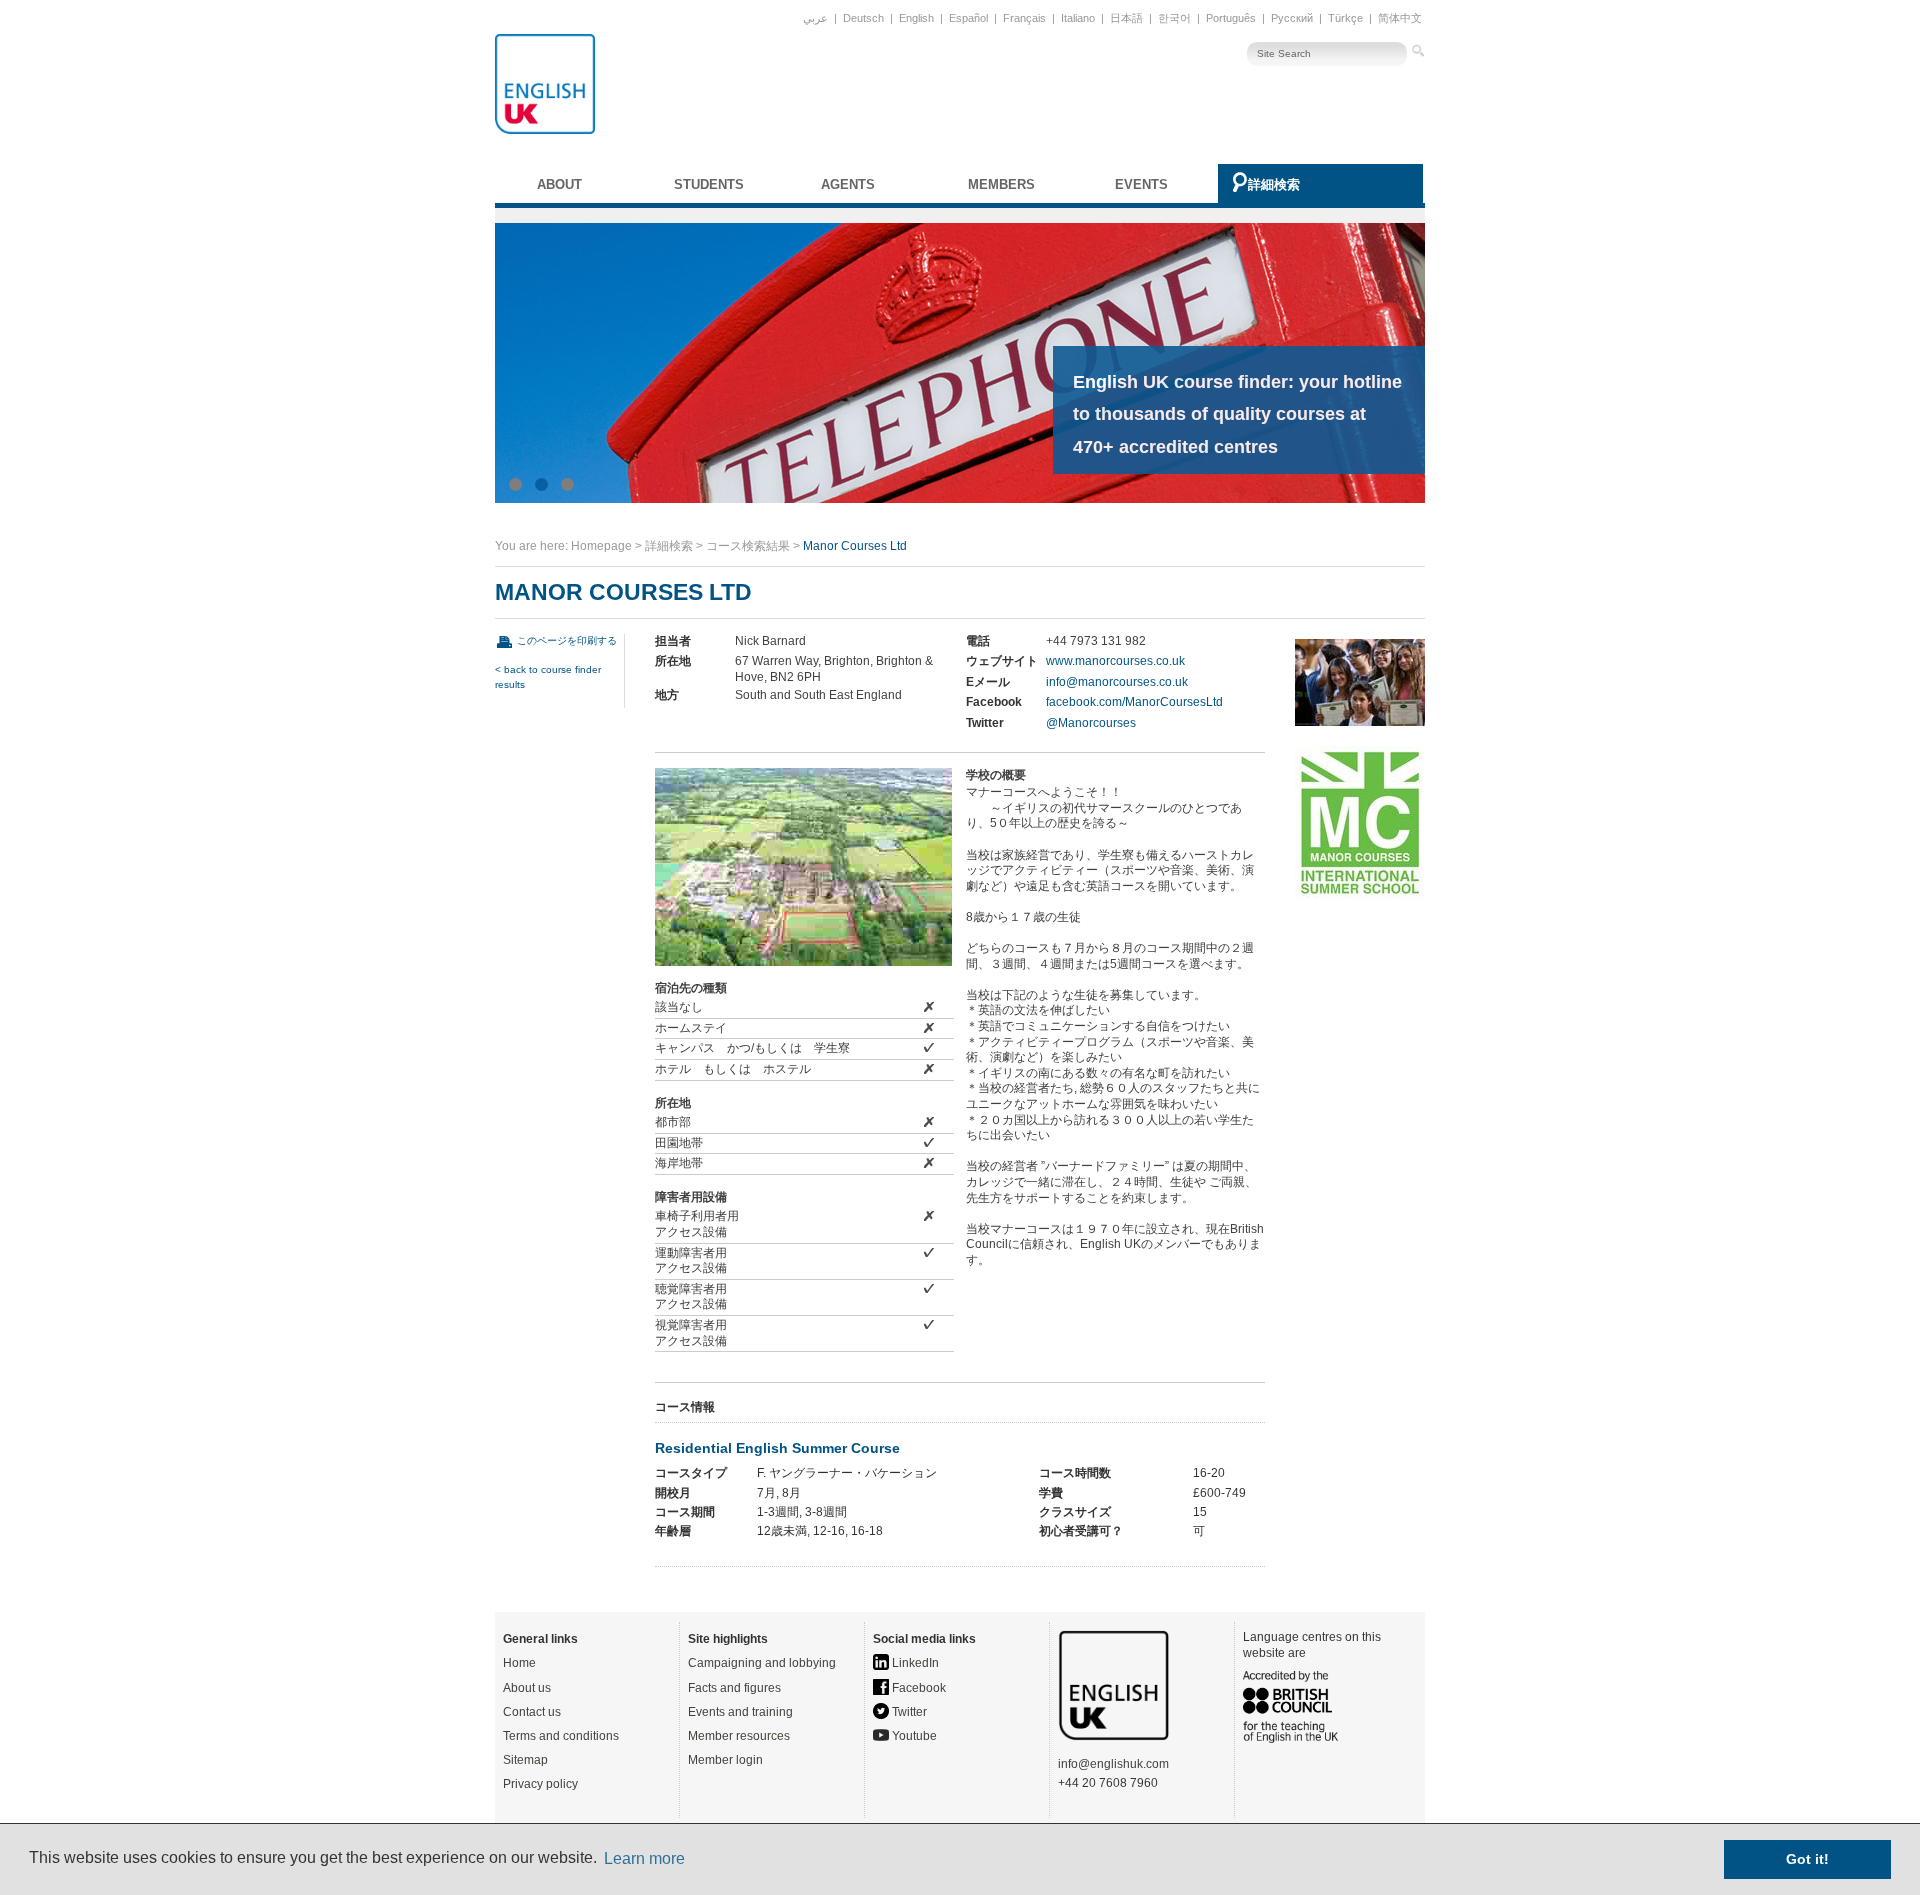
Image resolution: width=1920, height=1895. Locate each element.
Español (968, 18)
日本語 (1126, 18)
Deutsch (863, 18)
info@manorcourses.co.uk (1117, 682)
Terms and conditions (561, 1736)
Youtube (913, 1736)
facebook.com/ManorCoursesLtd (1134, 702)
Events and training (740, 1712)
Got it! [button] (1807, 1859)
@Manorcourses (1091, 723)
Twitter (908, 1712)
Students (709, 184)
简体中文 (1400, 18)
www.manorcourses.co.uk (1115, 661)
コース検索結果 (748, 546)
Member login (725, 1760)
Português (1231, 18)
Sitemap (525, 1760)
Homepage (601, 546)
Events (1141, 184)
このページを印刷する (567, 640)
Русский (1292, 18)
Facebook (917, 1688)
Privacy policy (540, 1784)
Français (1024, 18)
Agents (848, 184)
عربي (815, 18)
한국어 (1174, 18)
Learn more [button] (644, 1858)
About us (527, 1688)
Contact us (532, 1712)
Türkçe (1345, 18)
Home (519, 1663)
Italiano (1078, 18)
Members (1001, 184)
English (916, 18)
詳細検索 (1274, 184)
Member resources (739, 1736)
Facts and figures (734, 1688)
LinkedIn (914, 1663)
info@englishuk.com (1113, 1764)
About (559, 184)
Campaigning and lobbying (762, 1663)
